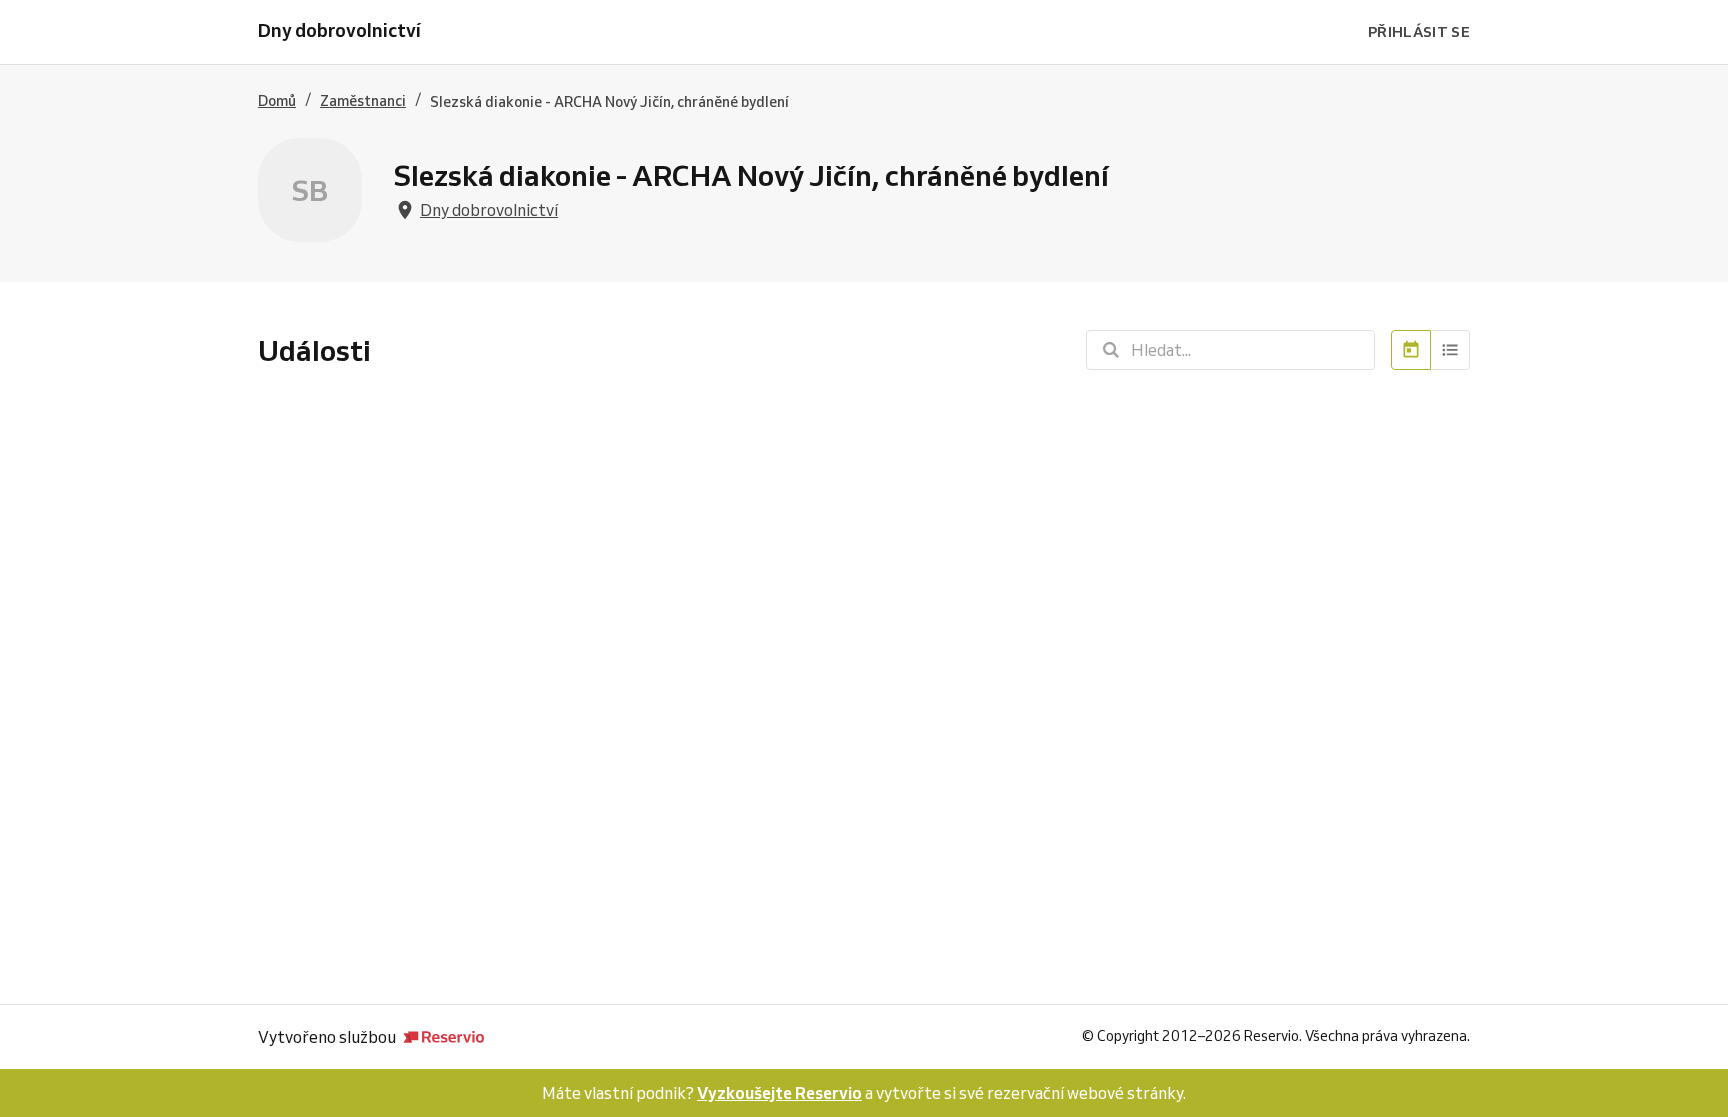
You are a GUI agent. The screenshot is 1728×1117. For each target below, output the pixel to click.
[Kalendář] (1411, 350)
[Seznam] (1450, 350)
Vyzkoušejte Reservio (779, 1093)
